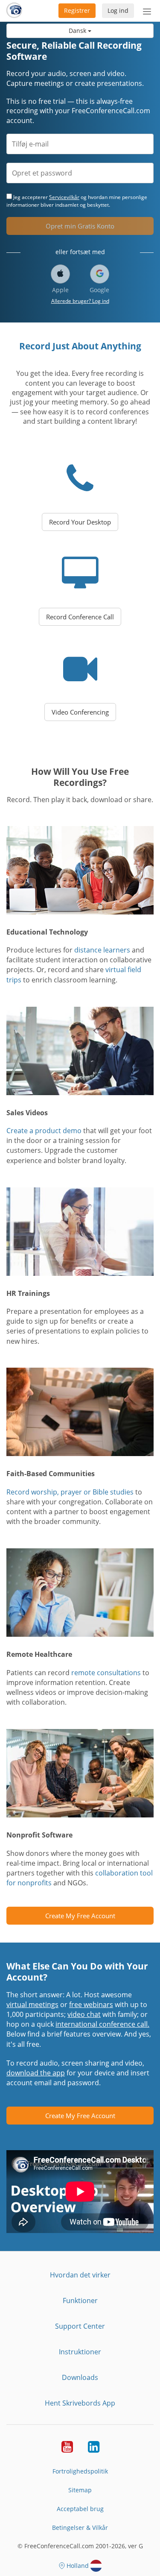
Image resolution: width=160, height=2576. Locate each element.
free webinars (91, 2005)
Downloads (80, 2377)
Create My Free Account (80, 1916)
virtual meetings (32, 2005)
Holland (78, 2566)
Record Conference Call (80, 617)
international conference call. (102, 2024)
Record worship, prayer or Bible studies (70, 1492)
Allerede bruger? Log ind (80, 301)
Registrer (77, 10)
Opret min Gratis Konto (80, 226)
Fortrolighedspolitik (80, 2471)
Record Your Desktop (80, 522)
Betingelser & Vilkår (80, 2528)
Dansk (78, 31)
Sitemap (80, 2490)
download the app (36, 2073)
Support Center (80, 2326)
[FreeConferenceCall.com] (14, 11)
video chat (84, 2014)
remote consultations (106, 1673)
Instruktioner (80, 2352)
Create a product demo (44, 1131)
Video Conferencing (80, 712)
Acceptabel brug (80, 2509)
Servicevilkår (64, 197)
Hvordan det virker (80, 2275)
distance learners (102, 950)
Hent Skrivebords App (80, 2403)
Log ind (118, 10)
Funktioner (80, 2301)
